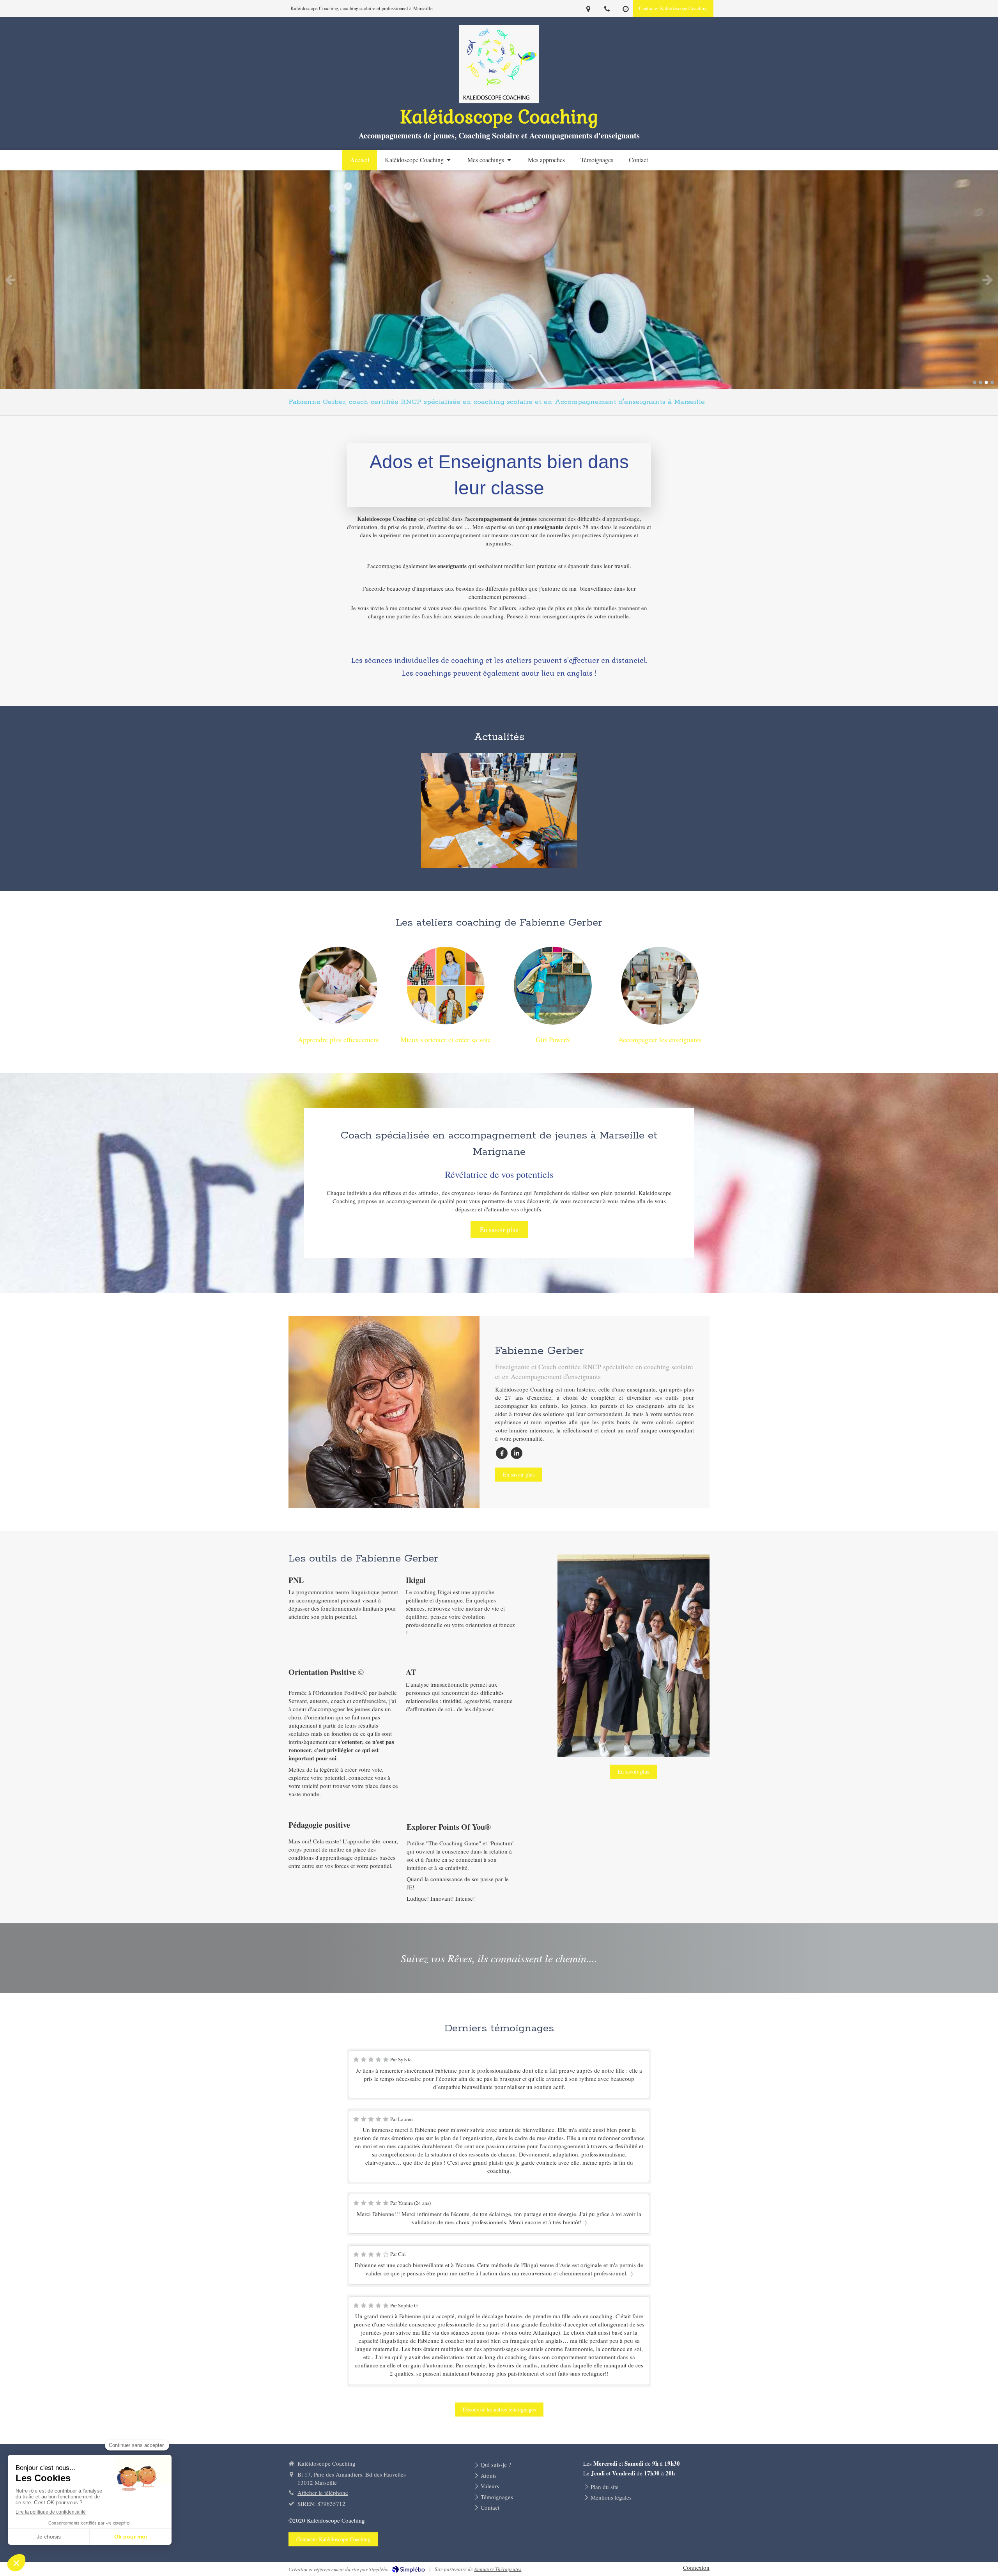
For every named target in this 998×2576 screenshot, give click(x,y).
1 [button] (975, 382)
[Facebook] (502, 1453)
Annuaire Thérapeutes (498, 2569)
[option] (499, 280)
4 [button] (992, 382)
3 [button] (986, 382)
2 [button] (980, 382)
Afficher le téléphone (323, 2493)
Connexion (696, 2567)
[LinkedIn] (517, 1453)
